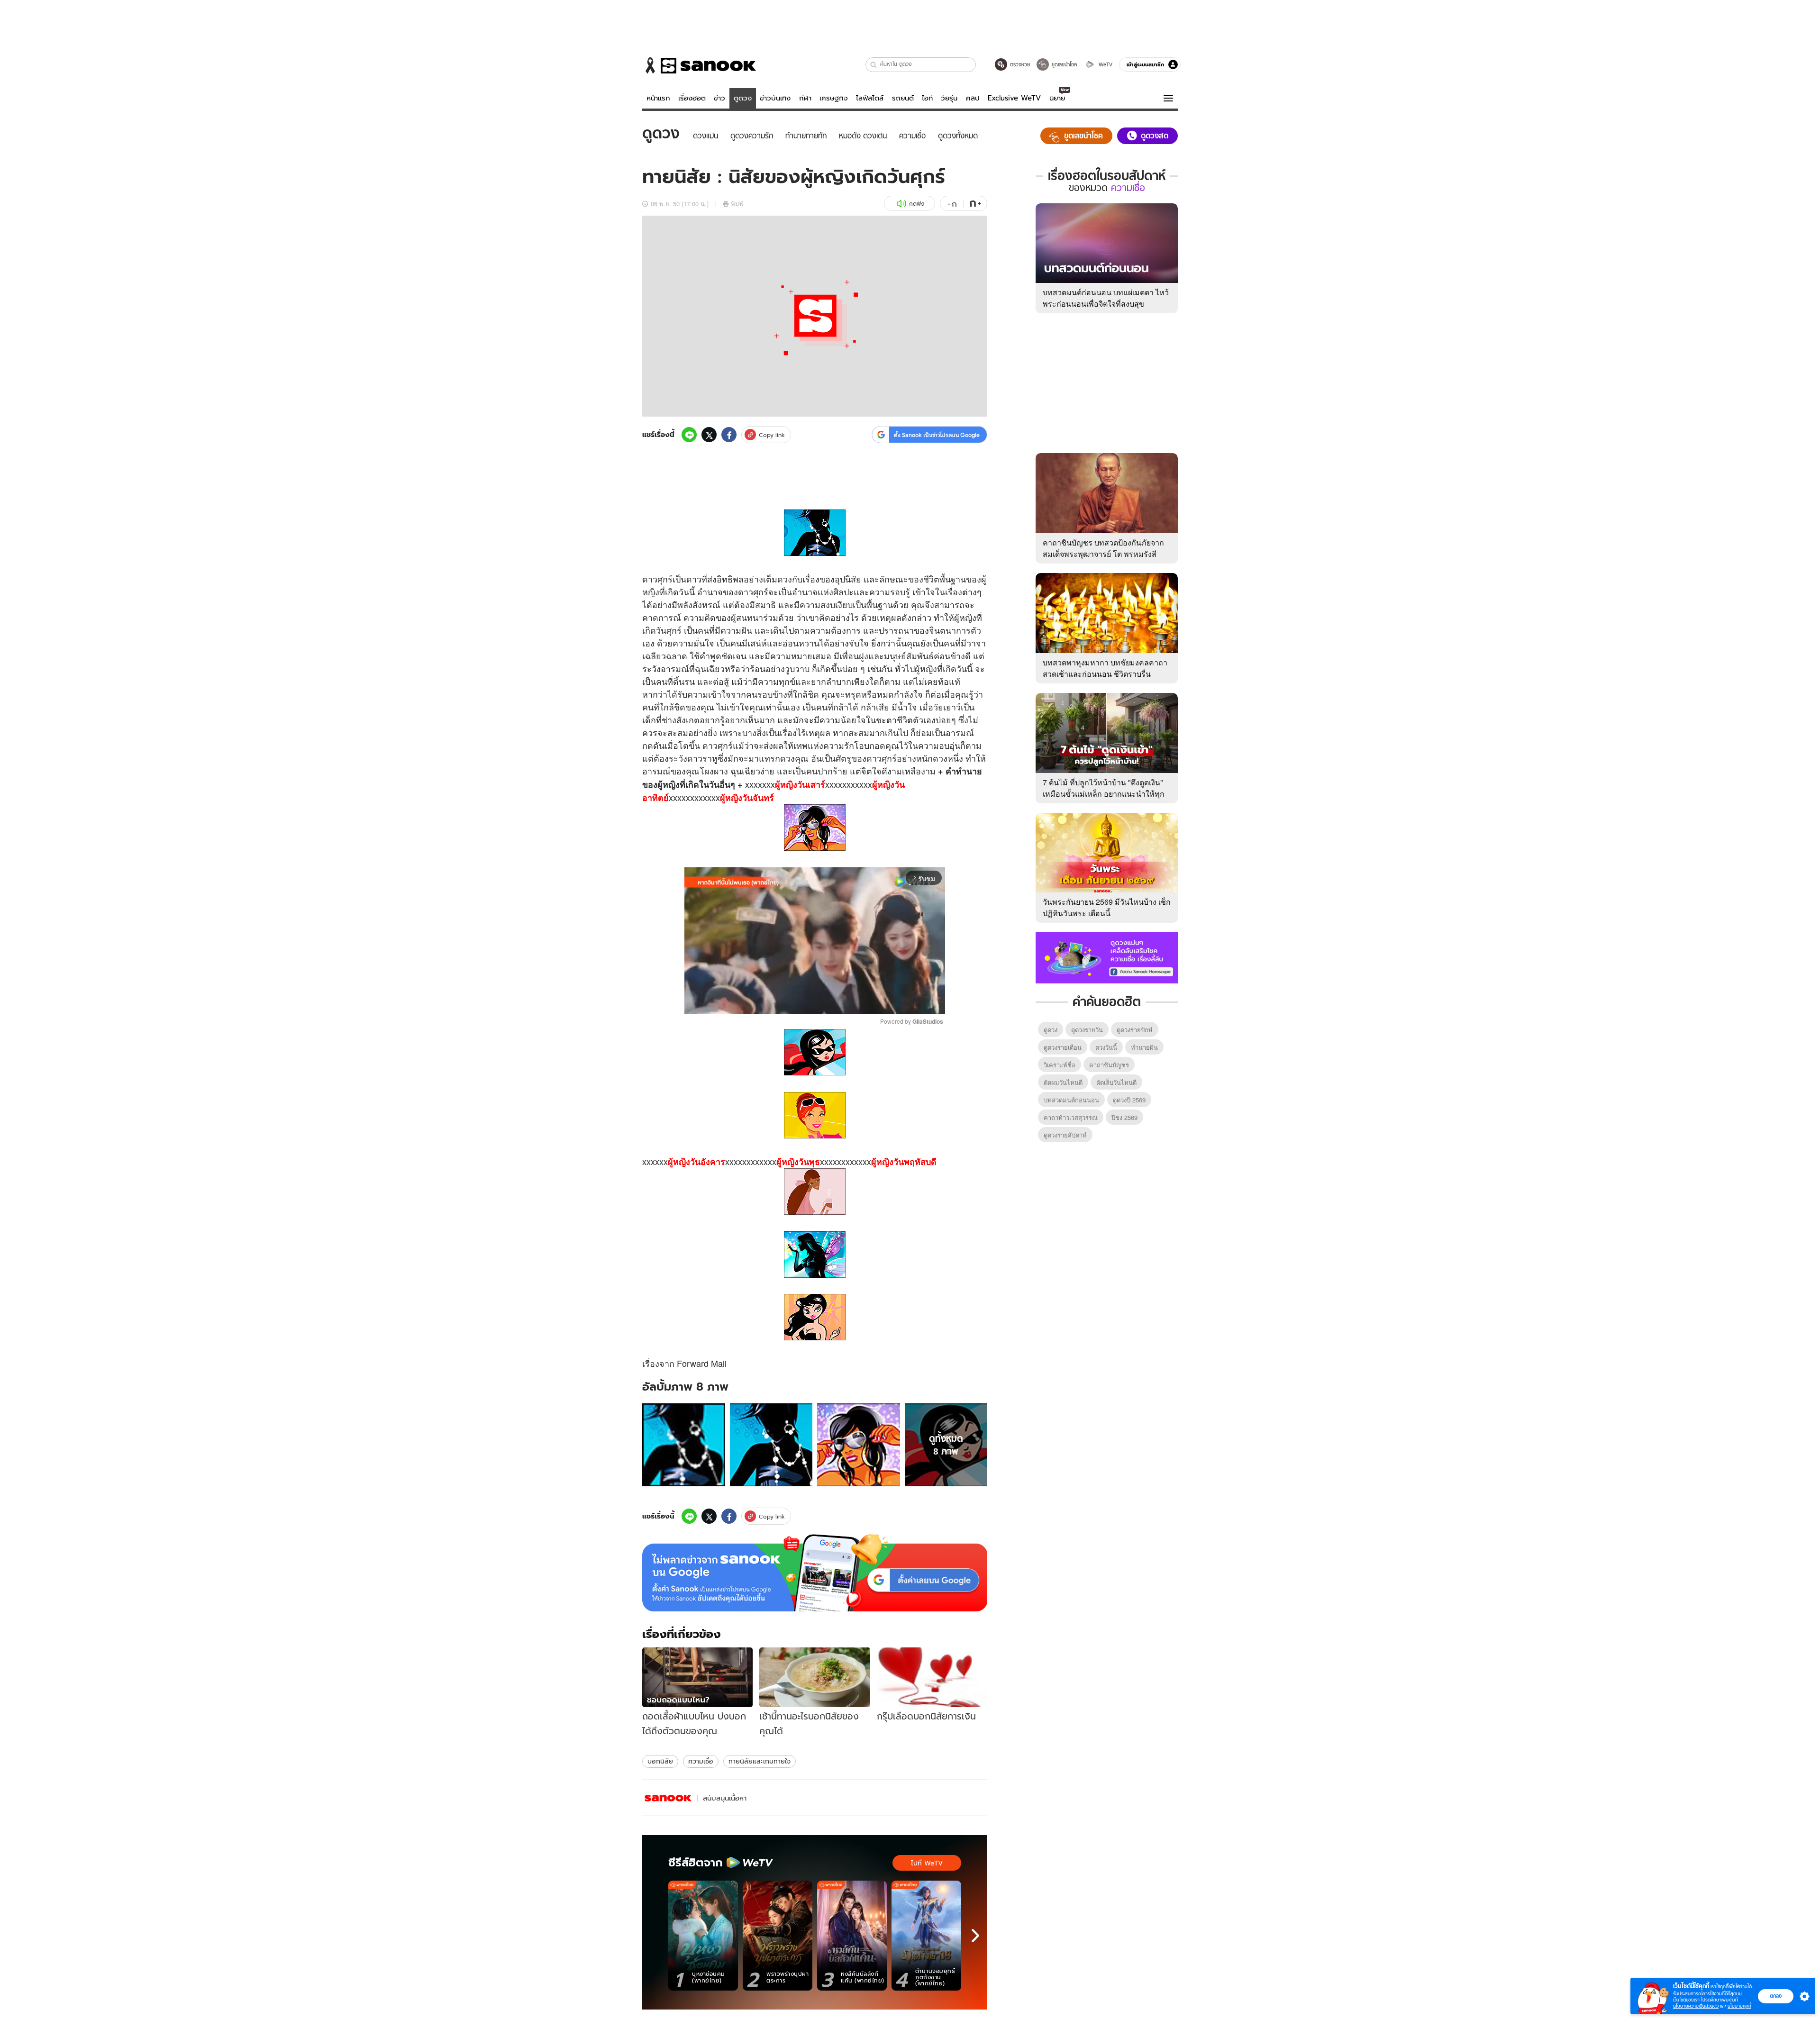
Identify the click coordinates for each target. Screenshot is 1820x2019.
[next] (975, 1936)
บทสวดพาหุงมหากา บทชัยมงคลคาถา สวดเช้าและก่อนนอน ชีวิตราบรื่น (1105, 668)
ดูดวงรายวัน (1087, 1030)
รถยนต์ (903, 98)
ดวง (785, 579)
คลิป (973, 98)
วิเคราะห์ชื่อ (1060, 1065)
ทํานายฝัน (1144, 1047)
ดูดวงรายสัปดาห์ (1065, 1135)
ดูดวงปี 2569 (1129, 1100)
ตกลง (1776, 1996)
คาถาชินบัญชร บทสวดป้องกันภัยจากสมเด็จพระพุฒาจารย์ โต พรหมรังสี (1103, 548)
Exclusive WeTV (1014, 98)
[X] (709, 435)
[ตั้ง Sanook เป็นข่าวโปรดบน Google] (815, 1573)
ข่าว (719, 98)
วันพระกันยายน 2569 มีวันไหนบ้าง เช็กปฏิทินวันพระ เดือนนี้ (1107, 907)
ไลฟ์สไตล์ (870, 98)
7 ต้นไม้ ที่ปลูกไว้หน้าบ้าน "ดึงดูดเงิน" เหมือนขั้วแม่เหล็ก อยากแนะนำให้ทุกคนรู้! (1104, 794)
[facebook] (729, 435)
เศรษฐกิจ (834, 98)
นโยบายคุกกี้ (1739, 2006)
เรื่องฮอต (692, 98)
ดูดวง (743, 98)
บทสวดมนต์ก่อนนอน (1071, 1100)
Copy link (772, 435)
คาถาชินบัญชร (1109, 1065)
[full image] (684, 1445)
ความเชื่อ (701, 1761)
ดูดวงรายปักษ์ (1135, 1030)
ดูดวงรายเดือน (1063, 1047)
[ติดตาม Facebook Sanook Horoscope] (1107, 957)
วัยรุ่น (949, 98)
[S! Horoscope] (668, 1798)
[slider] (775, 1002)
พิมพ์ (737, 204)
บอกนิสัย (660, 1761)
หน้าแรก (658, 98)
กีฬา (805, 98)
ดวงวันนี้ (1106, 1047)
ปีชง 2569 (1124, 1117)
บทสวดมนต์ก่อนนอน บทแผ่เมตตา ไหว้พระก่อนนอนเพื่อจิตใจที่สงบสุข (1106, 298)
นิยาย (1057, 98)
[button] (874, 65)
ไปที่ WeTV (927, 1863)
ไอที (927, 98)
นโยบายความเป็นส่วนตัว (1696, 2006)
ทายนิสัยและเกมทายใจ (760, 1761)
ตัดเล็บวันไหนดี (1116, 1082)
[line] (689, 435)
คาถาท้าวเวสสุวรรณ (1071, 1117)
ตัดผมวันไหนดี (1063, 1082)
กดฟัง (917, 204)
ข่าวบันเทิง (775, 98)
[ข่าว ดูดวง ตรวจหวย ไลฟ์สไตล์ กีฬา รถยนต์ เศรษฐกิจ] (699, 65)
